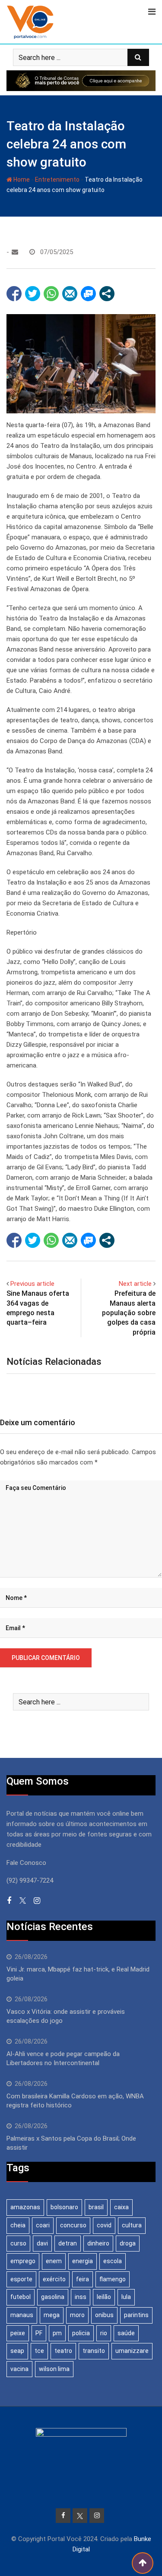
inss (81, 2297)
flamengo (113, 2279)
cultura (132, 2225)
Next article (135, 1284)
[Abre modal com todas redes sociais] (107, 294)
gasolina (53, 2297)
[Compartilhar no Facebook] (14, 294)
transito (94, 2351)
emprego (23, 2261)
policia (81, 2333)
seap (17, 2351)
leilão (104, 2297)
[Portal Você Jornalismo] (15, 252)
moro (77, 2315)
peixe (18, 2333)
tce (39, 2351)
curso (18, 2243)
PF (39, 2333)
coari (43, 2225)
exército (54, 2279)
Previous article (32, 1284)
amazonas (25, 2207)
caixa (121, 2207)
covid (104, 2225)
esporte (21, 2279)
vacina (19, 2369)
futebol (21, 2297)
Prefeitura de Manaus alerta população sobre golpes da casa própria (129, 1313)
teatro (63, 2351)
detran (68, 2243)
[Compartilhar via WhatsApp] (51, 294)
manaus (22, 2315)
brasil (96, 2207)
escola (113, 2261)
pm (57, 2333)
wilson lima (54, 2369)
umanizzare (132, 2351)
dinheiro (98, 2243)
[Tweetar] (33, 294)
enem (54, 2261)
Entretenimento (57, 180)
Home (21, 180)
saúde (126, 2333)
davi (42, 2243)
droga (128, 2243)
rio (104, 2333)
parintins (136, 2315)
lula (126, 2297)
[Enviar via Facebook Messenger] (88, 294)
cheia (18, 2225)
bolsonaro (64, 2207)
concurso (73, 2225)
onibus (104, 2315)
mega (52, 2315)
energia (83, 2261)
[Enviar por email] (70, 294)
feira (83, 2279)
